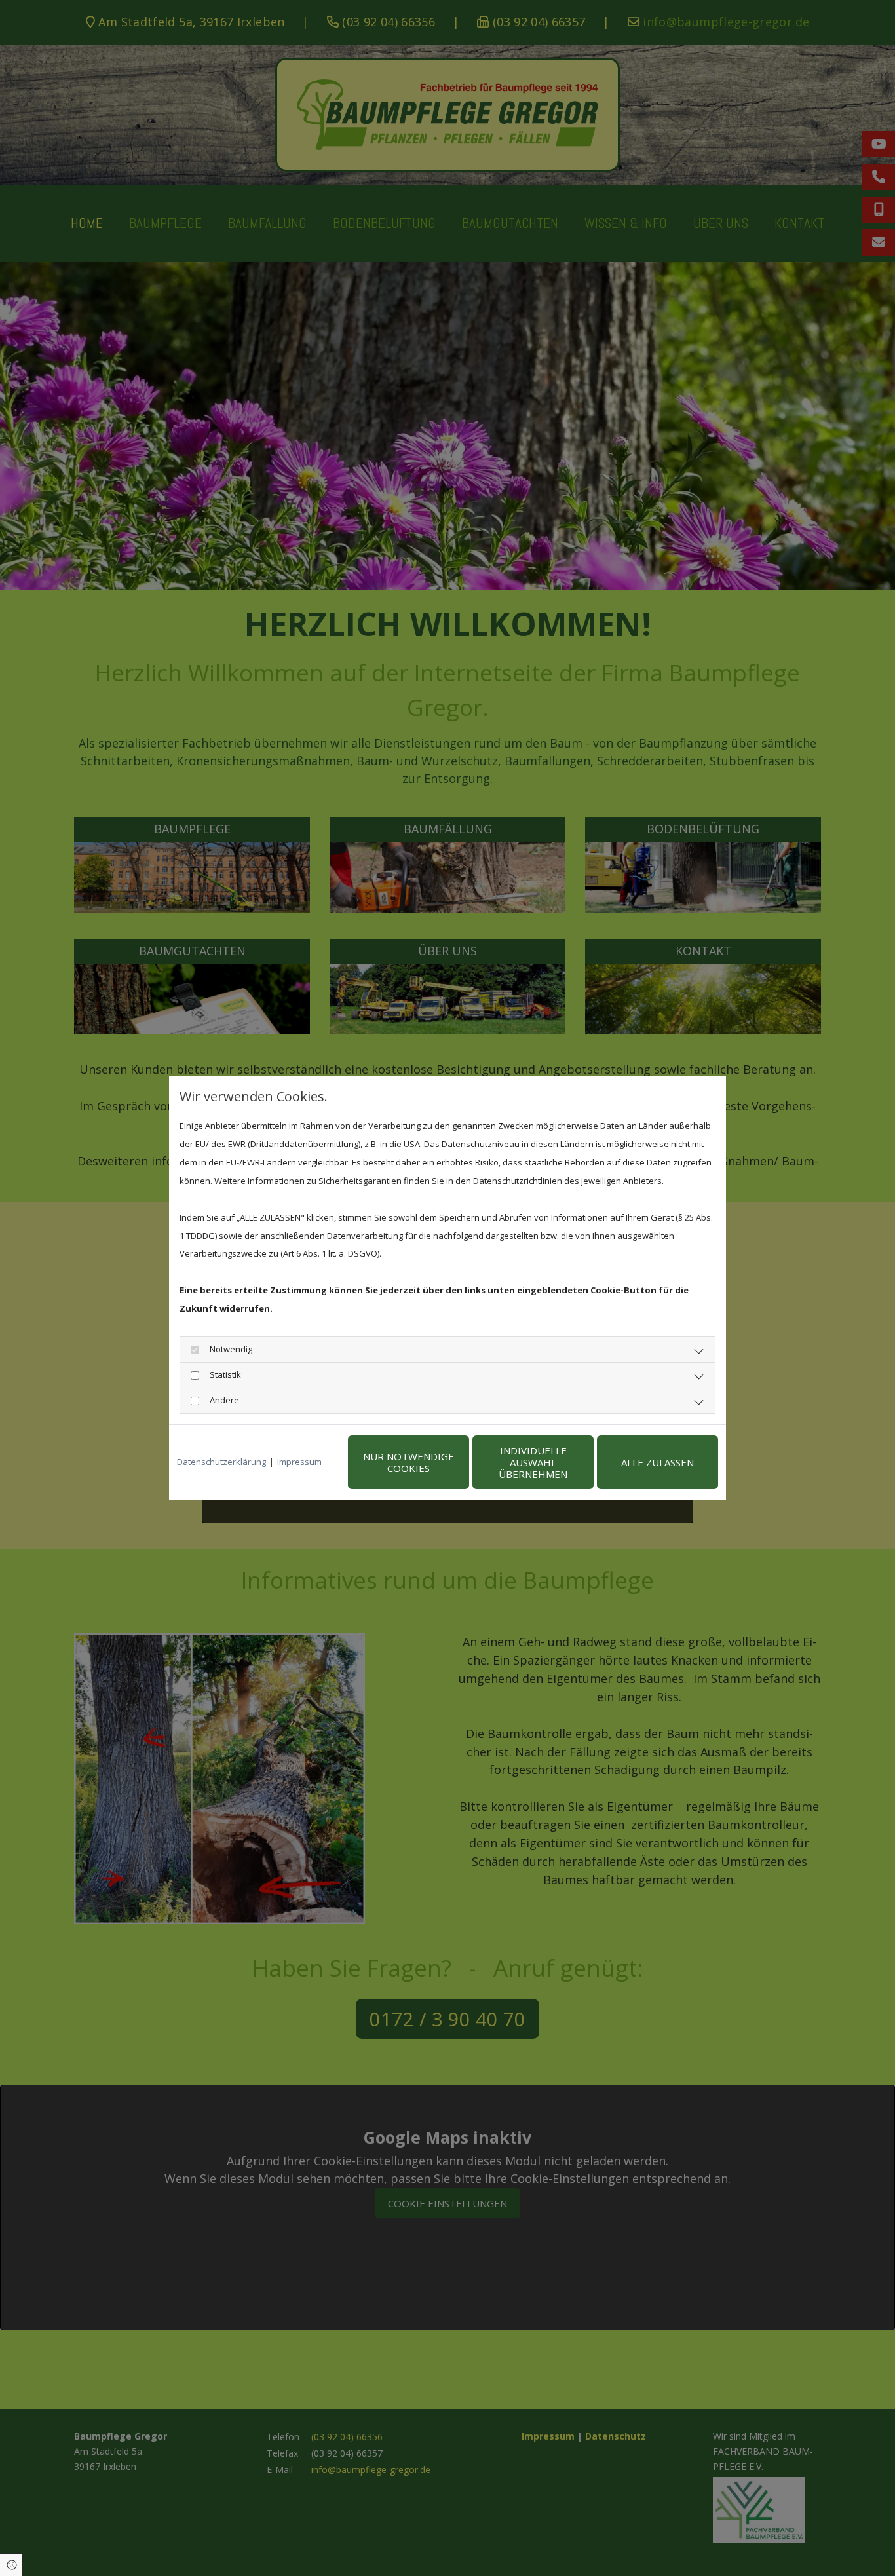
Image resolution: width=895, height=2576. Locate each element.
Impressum (299, 1462)
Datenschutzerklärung (221, 1462)
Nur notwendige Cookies (409, 1462)
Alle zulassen (657, 1462)
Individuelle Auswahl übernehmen (533, 1462)
